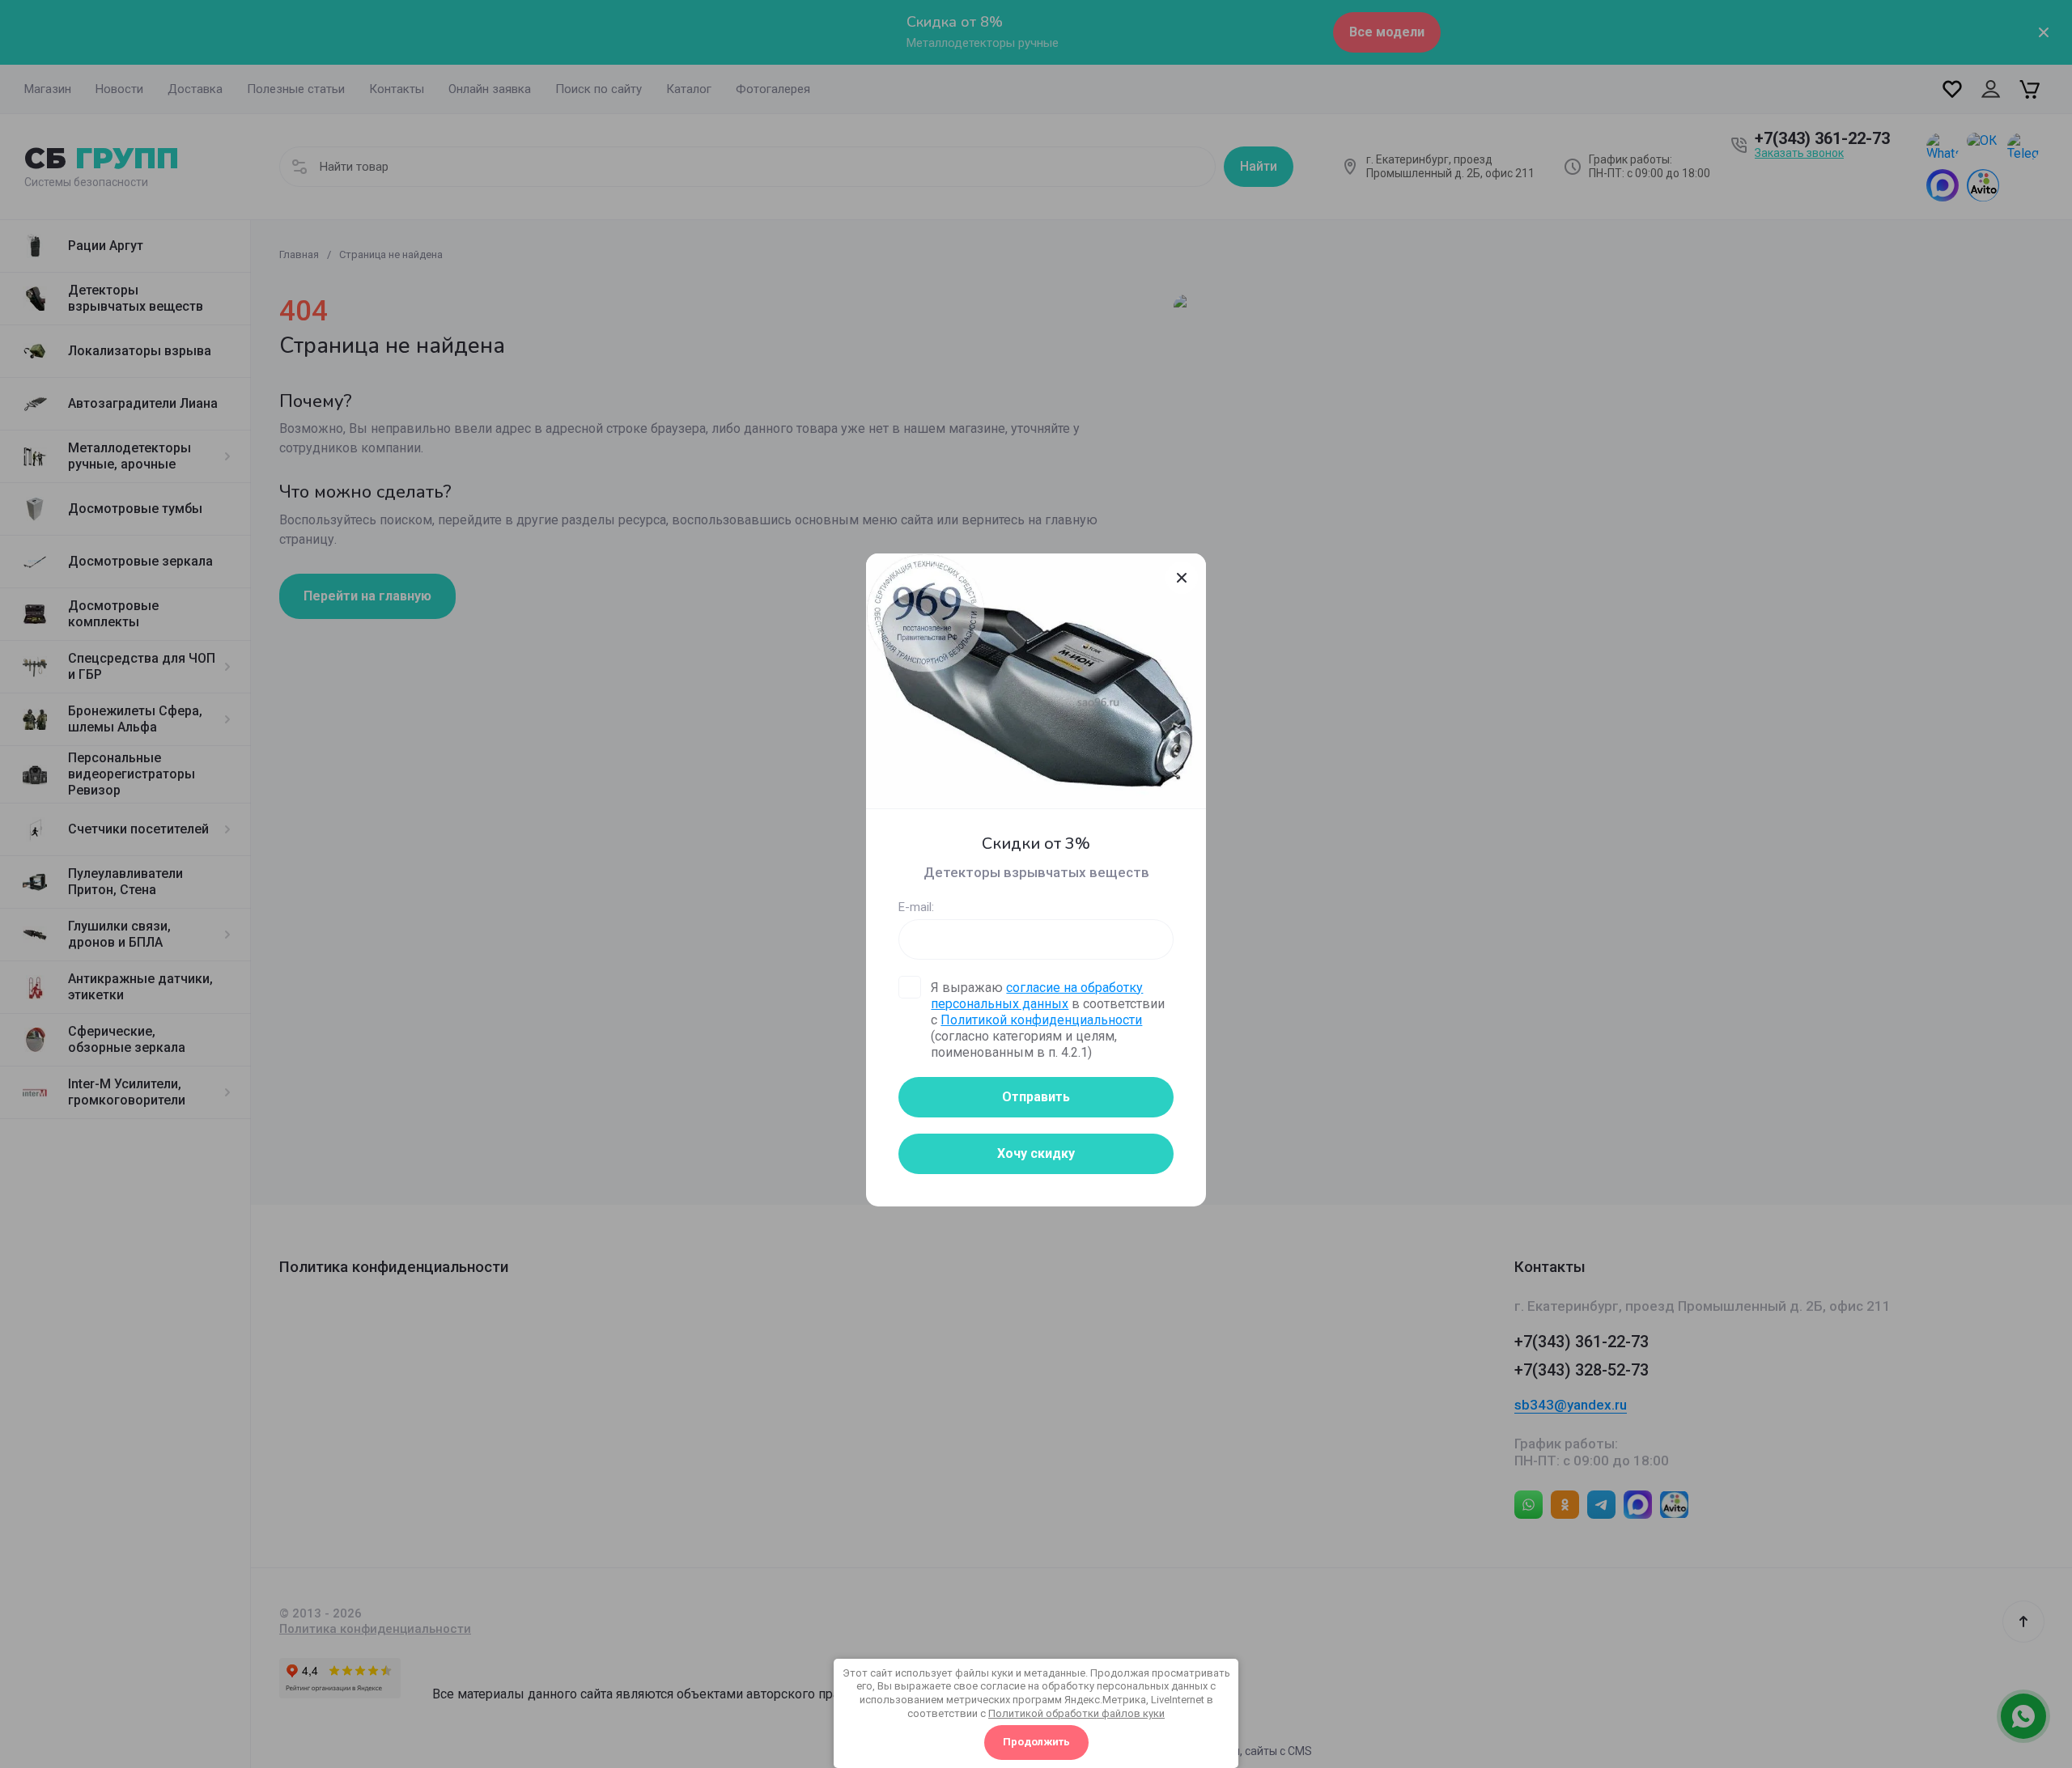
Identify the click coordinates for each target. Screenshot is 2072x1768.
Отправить (1036, 1097)
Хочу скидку (1036, 1153)
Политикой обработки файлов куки (1076, 1713)
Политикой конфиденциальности (1041, 1020)
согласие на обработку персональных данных (1037, 996)
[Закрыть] (1182, 578)
